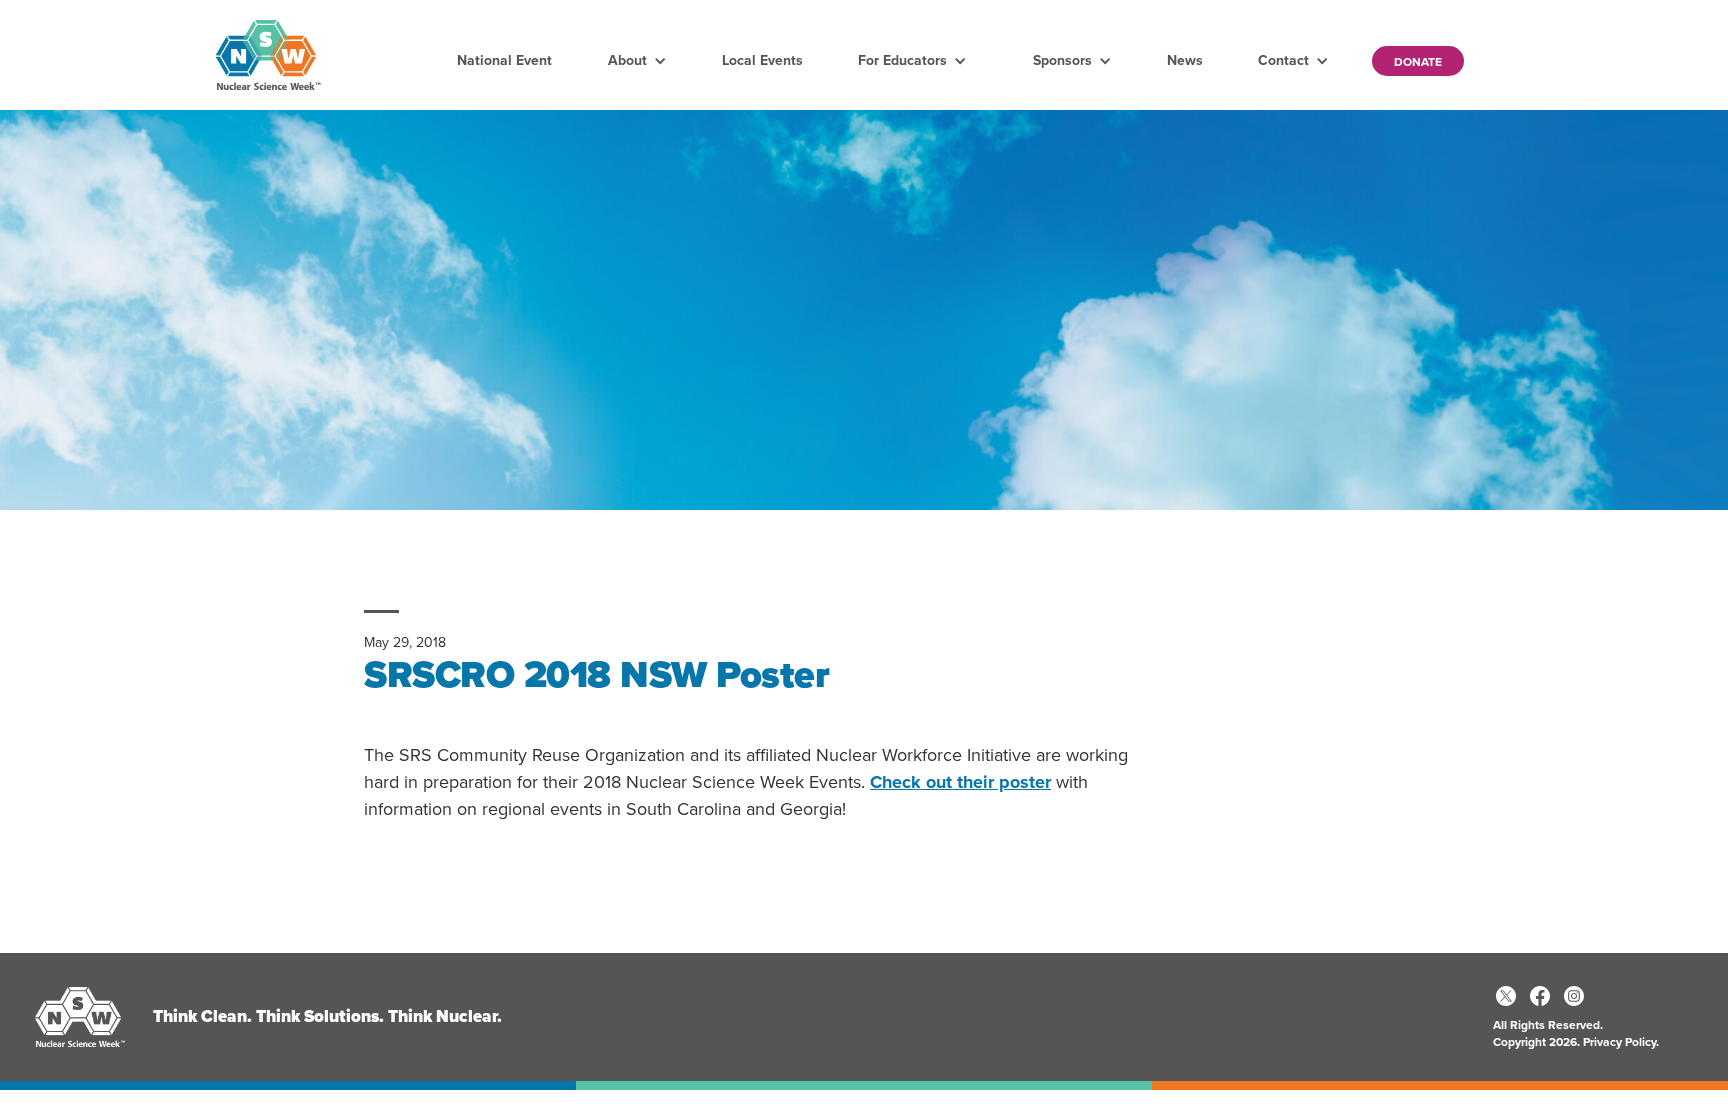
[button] (637, 61)
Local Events (762, 60)
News (1185, 60)
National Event (504, 60)
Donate (1418, 62)
